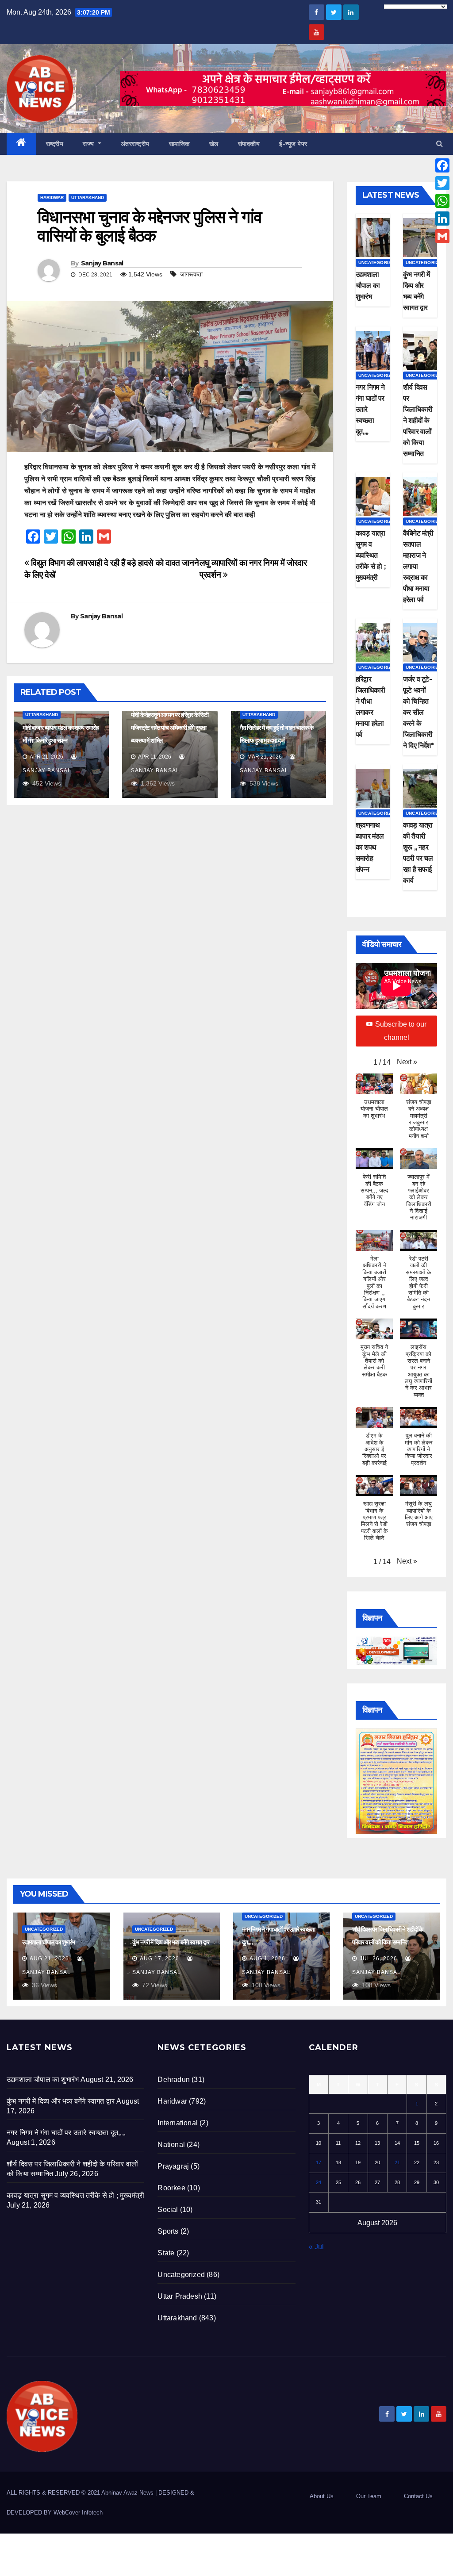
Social (168, 2210)
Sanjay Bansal (102, 263)
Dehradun (174, 2080)
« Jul (316, 2247)
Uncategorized (378, 263)
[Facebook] (442, 165)
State (166, 2253)
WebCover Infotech (78, 2513)
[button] (440, 144)
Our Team (369, 2496)
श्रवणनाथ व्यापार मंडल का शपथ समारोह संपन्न (370, 847)
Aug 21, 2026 (49, 1959)
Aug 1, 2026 (267, 1959)
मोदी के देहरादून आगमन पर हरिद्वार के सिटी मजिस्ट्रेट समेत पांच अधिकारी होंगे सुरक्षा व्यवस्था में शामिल (169, 728)
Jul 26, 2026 (378, 1959)
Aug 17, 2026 (159, 1959)
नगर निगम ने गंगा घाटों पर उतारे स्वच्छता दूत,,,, (66, 2133)
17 (319, 2162)
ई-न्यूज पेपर (293, 144)
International (178, 2123)
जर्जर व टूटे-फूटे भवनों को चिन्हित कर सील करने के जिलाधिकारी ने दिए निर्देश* (418, 712)
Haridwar (52, 197)
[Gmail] (442, 236)
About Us (322, 2496)
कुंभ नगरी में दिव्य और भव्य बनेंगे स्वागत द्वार (171, 1942)
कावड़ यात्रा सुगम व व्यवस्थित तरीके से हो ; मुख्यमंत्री (370, 555)
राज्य (89, 144)
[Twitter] (442, 183)
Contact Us (418, 2496)
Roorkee (171, 2188)
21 (397, 2162)
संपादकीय (249, 144)
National (171, 2145)
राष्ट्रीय (55, 144)
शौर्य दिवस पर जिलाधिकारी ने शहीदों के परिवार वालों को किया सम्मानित (418, 420)
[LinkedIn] (442, 218)
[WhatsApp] (442, 201)
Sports (168, 2231)
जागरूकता (191, 274)
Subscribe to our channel (401, 1031)
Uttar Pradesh (180, 2296)
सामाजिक (179, 144)
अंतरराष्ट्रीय (135, 144)
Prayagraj (173, 2166)
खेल (214, 144)
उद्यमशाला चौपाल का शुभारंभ (368, 286)
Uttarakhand (88, 197)
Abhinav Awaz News (127, 2493)
